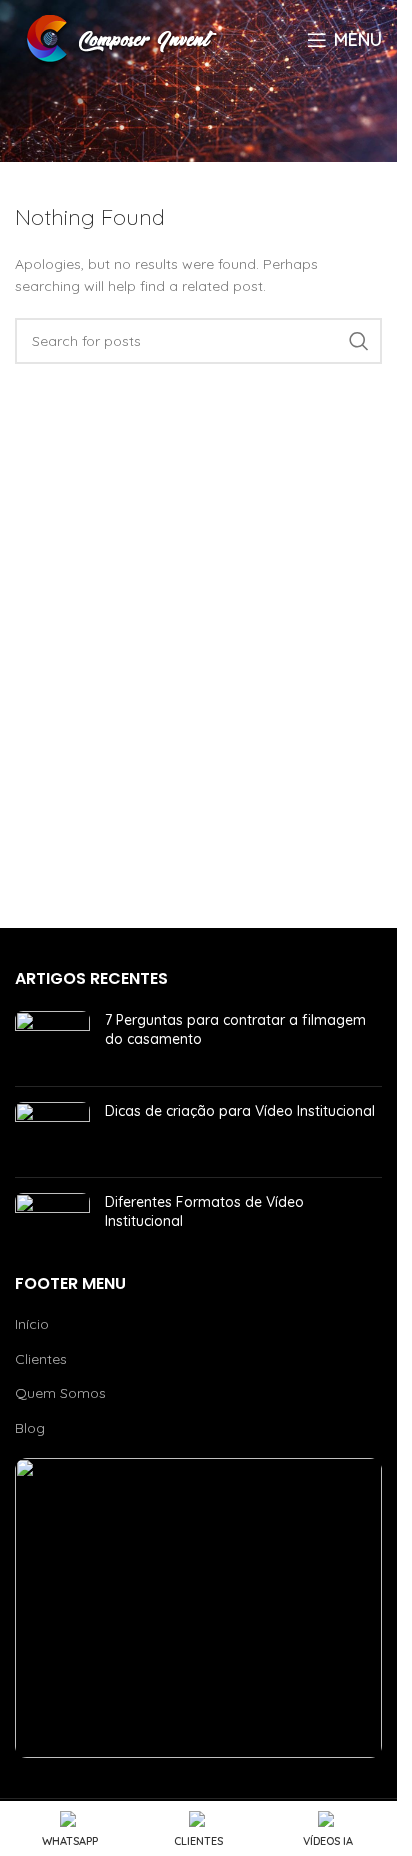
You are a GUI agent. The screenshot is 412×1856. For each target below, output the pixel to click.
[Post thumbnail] (52, 1041)
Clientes (41, 1359)
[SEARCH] (359, 341)
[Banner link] (198, 1608)
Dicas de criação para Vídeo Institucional (240, 1111)
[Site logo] (125, 39)
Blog (30, 1428)
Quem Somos (60, 1393)
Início (32, 1324)
